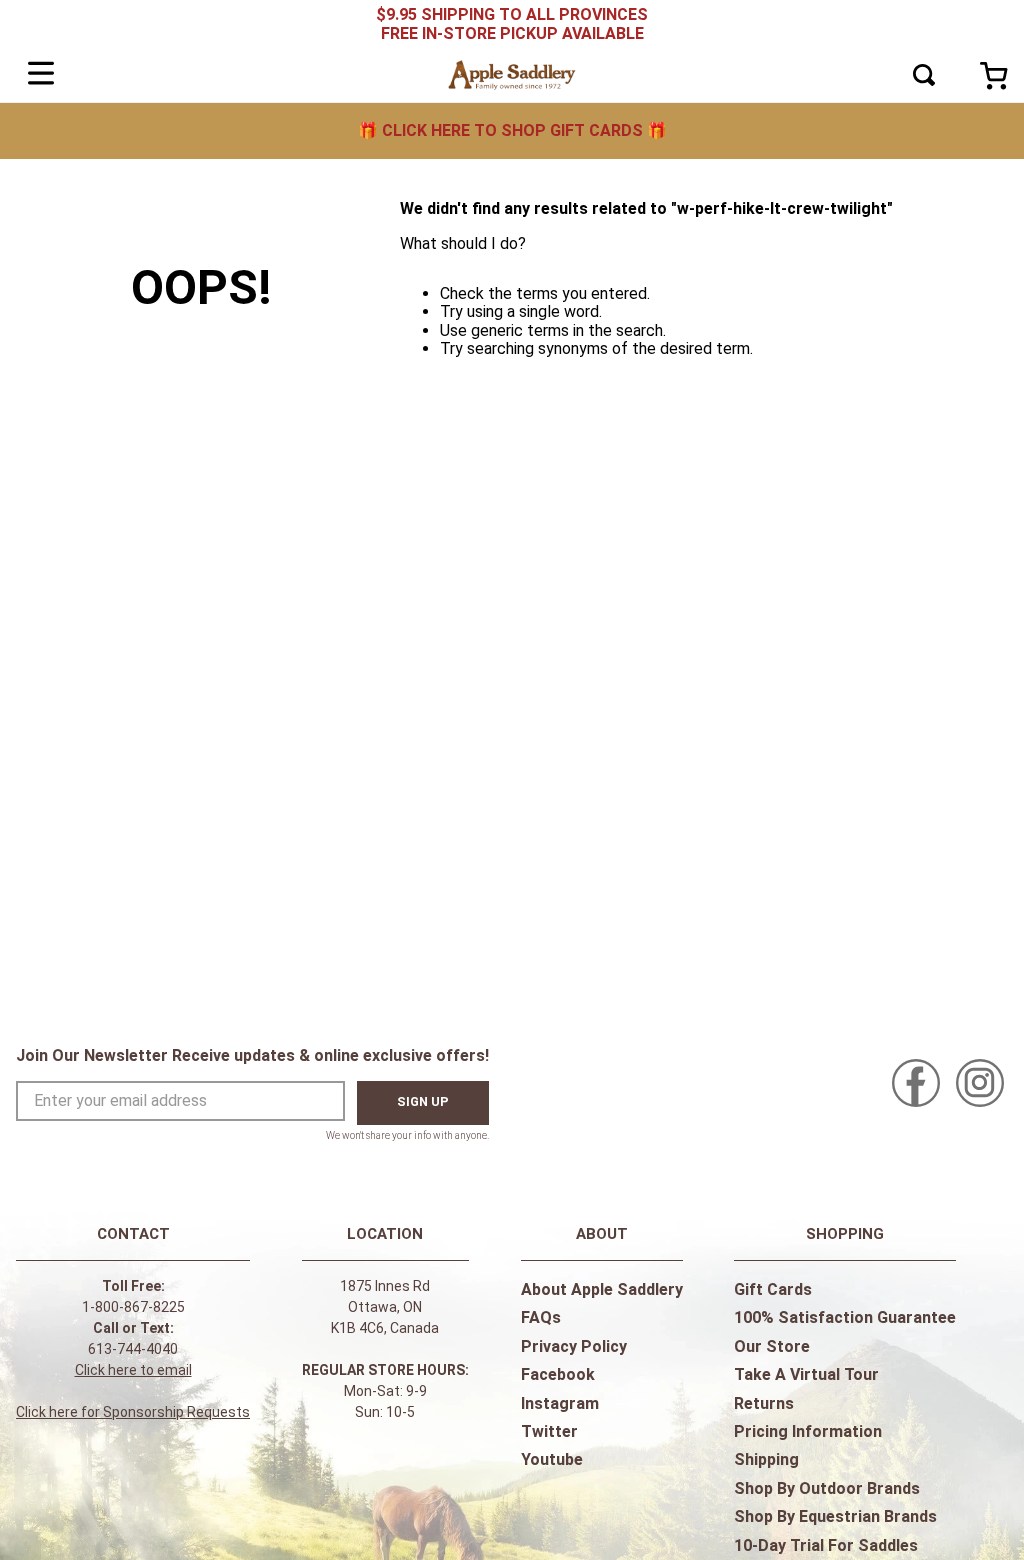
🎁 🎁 (512, 130)
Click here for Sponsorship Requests (133, 1412)
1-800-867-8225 (133, 1307)
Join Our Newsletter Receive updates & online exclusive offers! (252, 1055)
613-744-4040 (133, 1349)
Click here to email (133, 1370)
